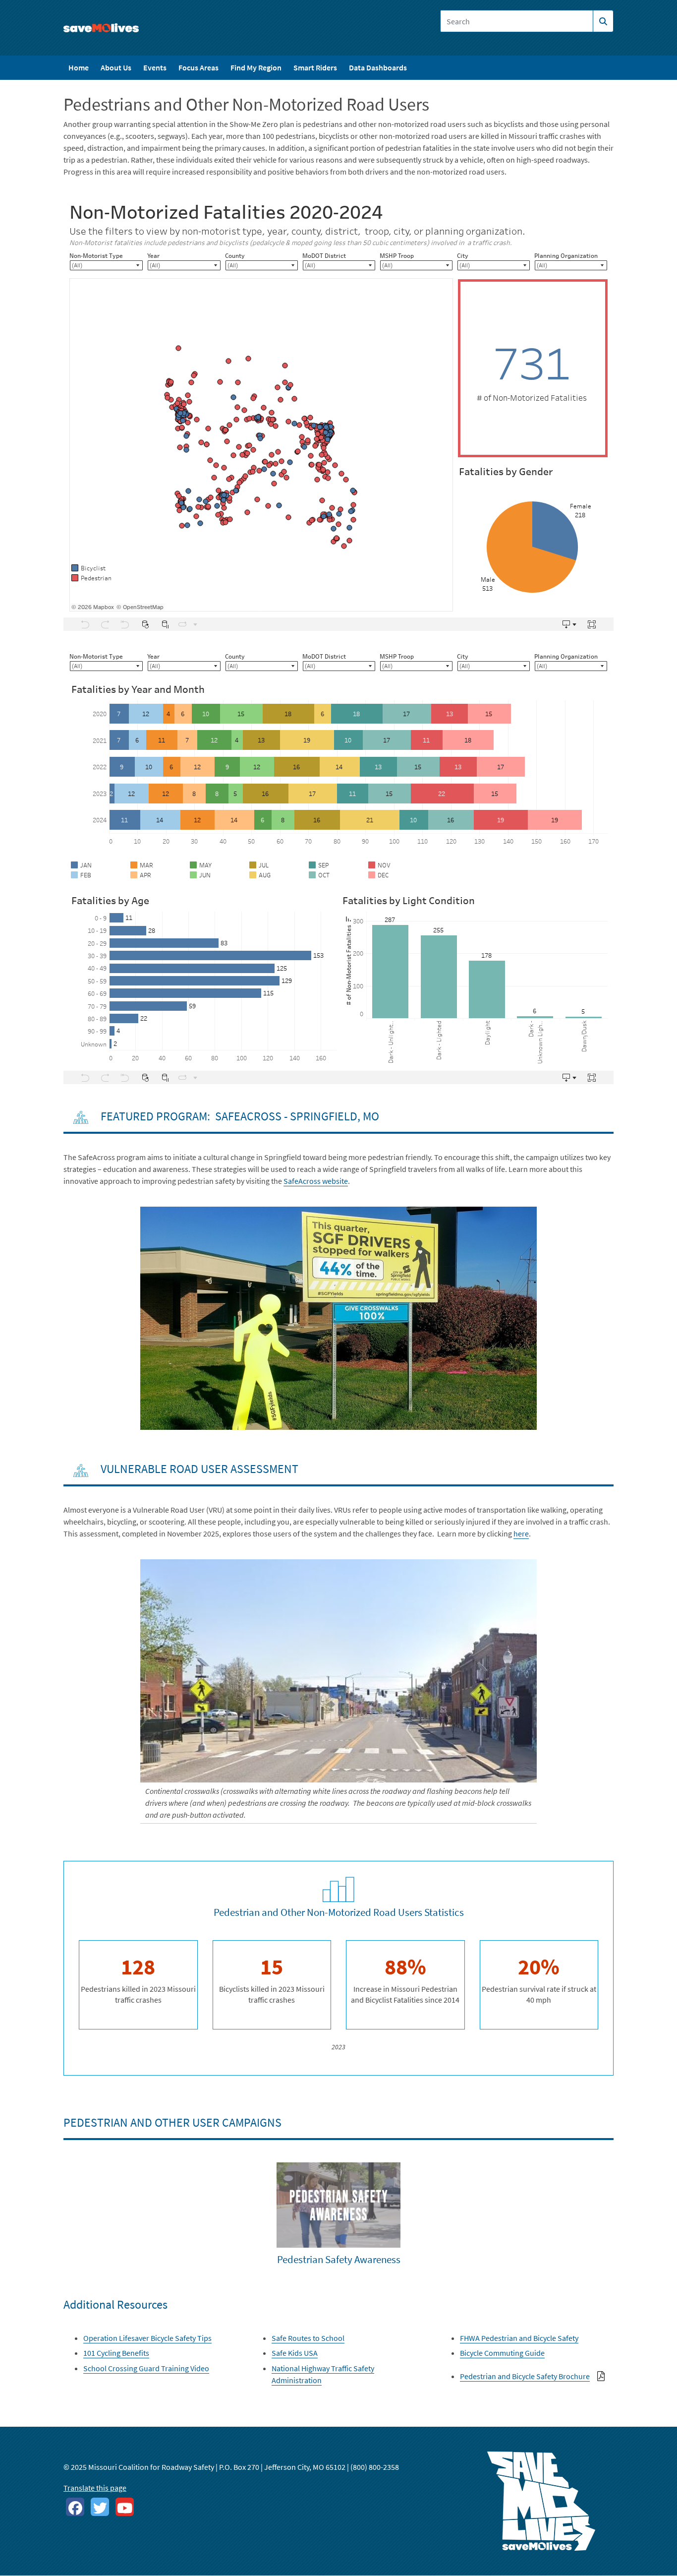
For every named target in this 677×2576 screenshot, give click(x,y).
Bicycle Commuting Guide (502, 2353)
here (521, 1533)
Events (155, 67)
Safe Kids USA (295, 2353)
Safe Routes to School (308, 2338)
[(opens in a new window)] (75, 2507)
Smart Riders (315, 67)
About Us (116, 67)
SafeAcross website (316, 1181)
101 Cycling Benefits (116, 2353)
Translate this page (95, 2488)
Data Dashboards (378, 67)
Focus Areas (198, 67)
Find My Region (256, 67)
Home (79, 67)
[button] (338, 1317)
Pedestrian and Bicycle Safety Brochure (525, 2376)
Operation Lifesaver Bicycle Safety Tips (147, 2338)
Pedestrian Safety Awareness (339, 2259)
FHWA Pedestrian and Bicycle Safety (519, 2338)
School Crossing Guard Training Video (146, 2368)
